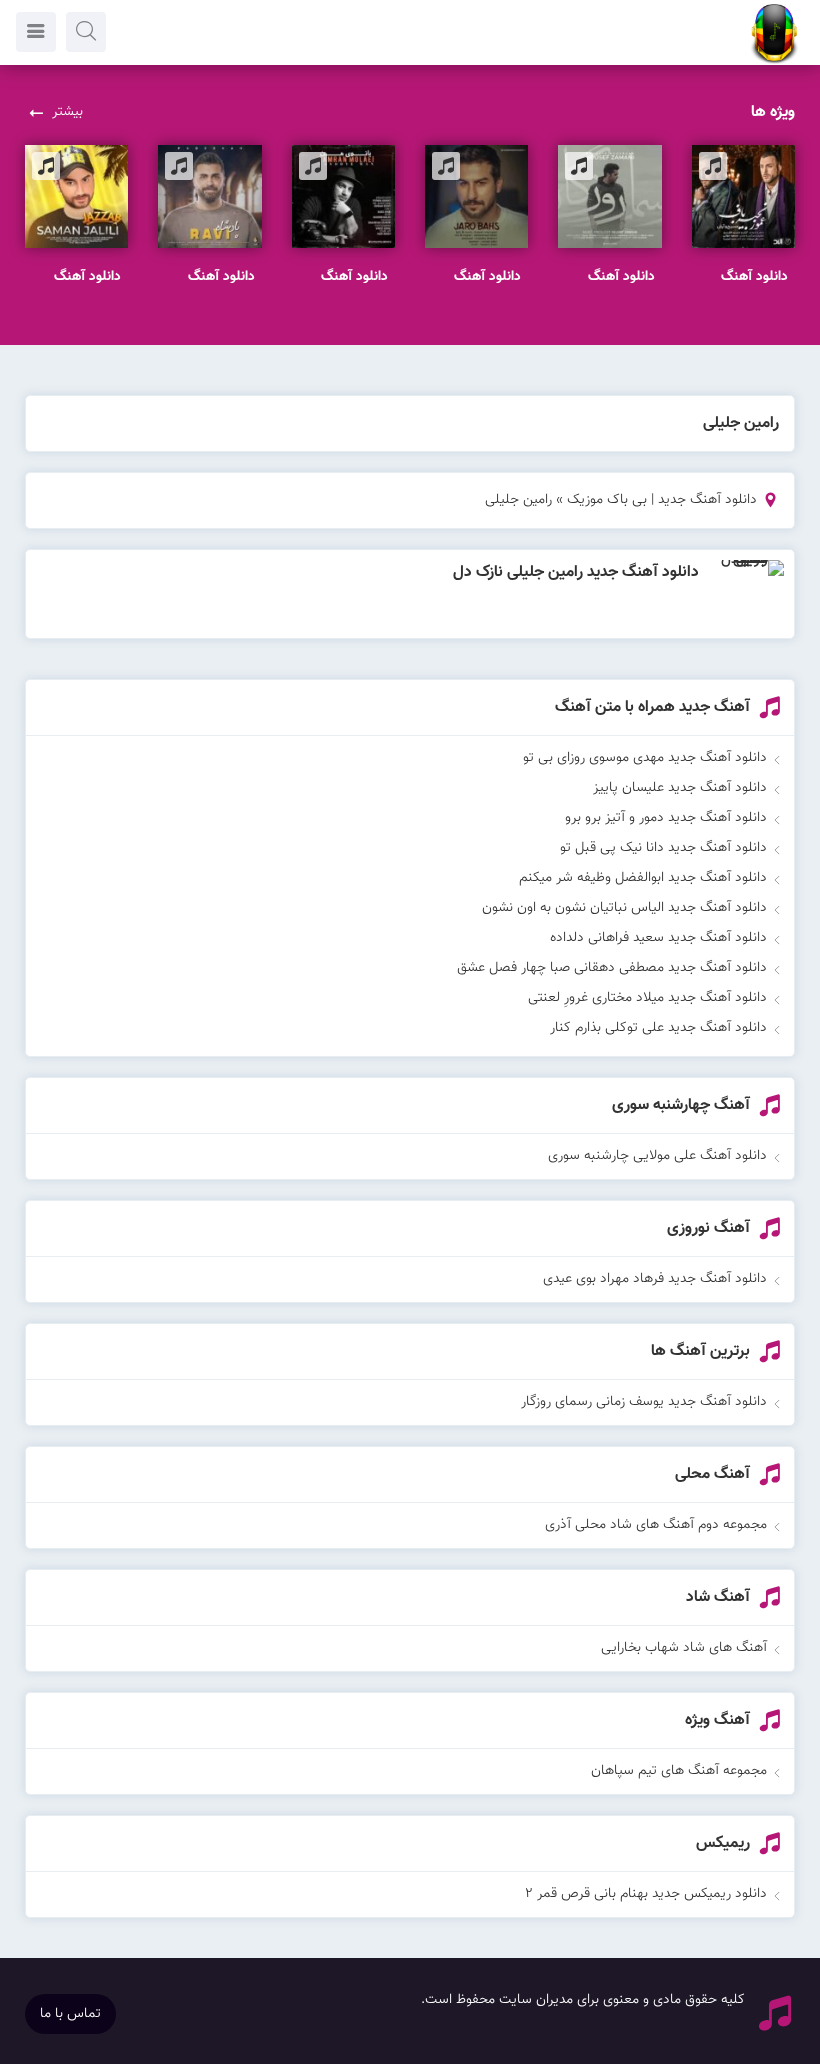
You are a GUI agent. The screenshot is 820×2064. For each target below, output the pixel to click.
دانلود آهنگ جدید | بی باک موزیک (662, 500)
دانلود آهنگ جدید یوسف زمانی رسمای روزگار (644, 1402)
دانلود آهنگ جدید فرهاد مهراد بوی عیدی (655, 1279)
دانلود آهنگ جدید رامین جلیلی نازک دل (576, 572)
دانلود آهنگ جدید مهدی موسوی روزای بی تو (645, 758)
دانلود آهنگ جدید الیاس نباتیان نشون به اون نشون (624, 908)
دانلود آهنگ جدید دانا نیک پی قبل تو (663, 848)
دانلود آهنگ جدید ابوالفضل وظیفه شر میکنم (643, 878)
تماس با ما (70, 2014)
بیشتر (67, 112)
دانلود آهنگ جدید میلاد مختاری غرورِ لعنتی (647, 998)
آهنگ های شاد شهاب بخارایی (684, 1648)
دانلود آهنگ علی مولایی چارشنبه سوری (657, 1156)
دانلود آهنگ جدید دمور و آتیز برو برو (666, 818)
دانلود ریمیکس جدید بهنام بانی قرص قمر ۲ (646, 1894)
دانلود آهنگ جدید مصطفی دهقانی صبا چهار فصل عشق (612, 968)
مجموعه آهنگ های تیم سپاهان (679, 1771)
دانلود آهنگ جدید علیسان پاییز (680, 788)
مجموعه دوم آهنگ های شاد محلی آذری (656, 1525)
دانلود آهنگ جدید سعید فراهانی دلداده (658, 938)
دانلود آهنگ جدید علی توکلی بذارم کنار (658, 1028)
